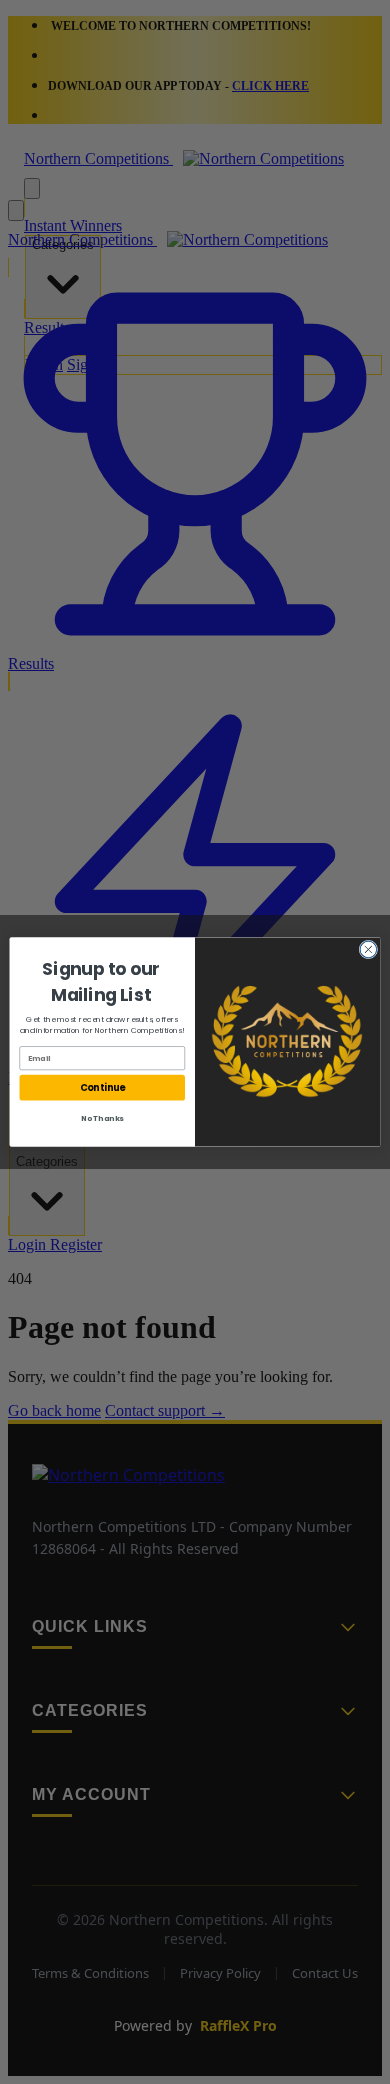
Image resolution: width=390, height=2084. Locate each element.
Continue (102, 1087)
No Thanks (102, 1118)
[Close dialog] (368, 949)
